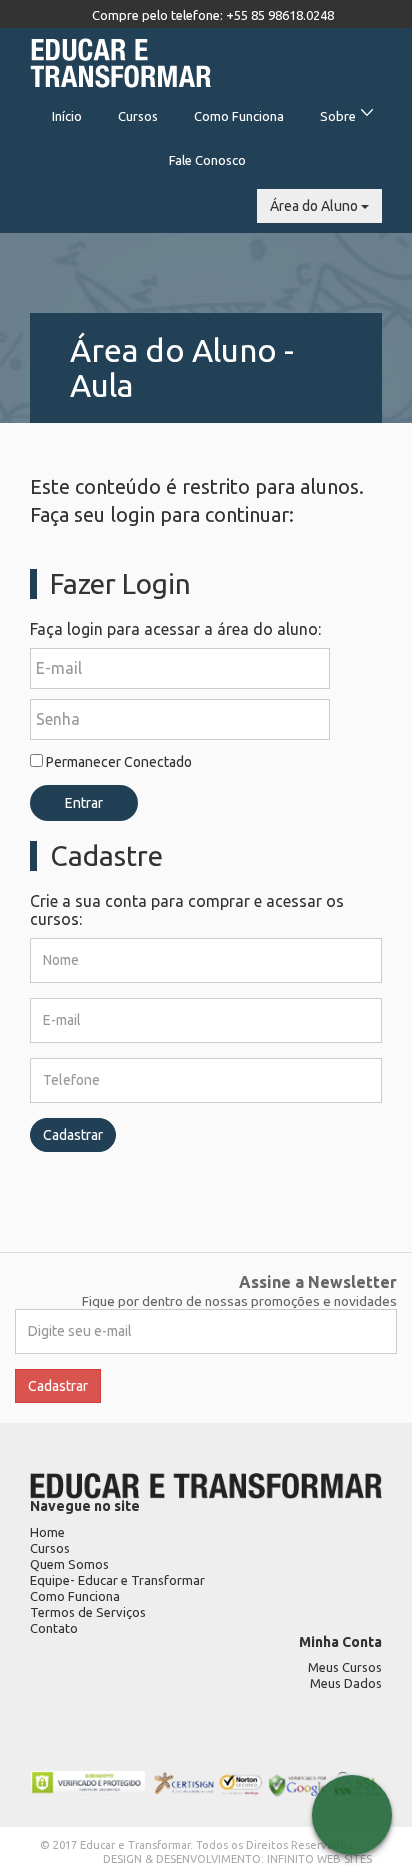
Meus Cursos (345, 1667)
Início (67, 116)
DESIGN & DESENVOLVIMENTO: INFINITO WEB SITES (237, 1859)
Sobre (338, 116)
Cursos (138, 116)
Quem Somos (69, 1564)
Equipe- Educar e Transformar (117, 1580)
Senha (58, 719)
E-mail (59, 668)
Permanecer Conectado (117, 762)
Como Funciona (239, 116)
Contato (54, 1628)
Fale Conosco (207, 160)
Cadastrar (73, 1135)
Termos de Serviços (88, 1612)
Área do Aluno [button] (315, 206)
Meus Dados (346, 1683)
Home (47, 1532)
